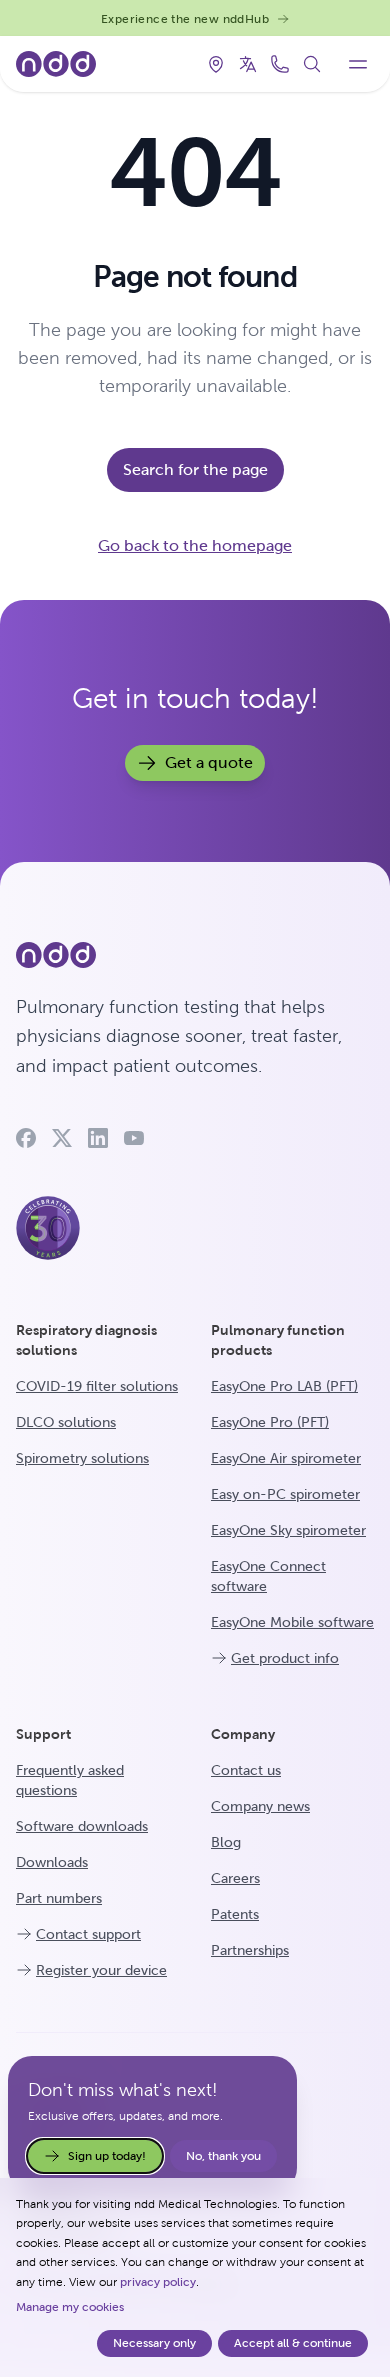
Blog (226, 1842)
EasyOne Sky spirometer (288, 1530)
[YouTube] (134, 1138)
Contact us (246, 1770)
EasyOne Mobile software (292, 1622)
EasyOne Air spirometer (286, 1458)
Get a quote (209, 762)
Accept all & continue (293, 2343)
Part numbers (59, 1898)
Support (43, 1734)
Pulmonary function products (278, 1340)
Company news (260, 1806)
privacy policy (158, 2282)
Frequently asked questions (70, 1780)
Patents (235, 1914)
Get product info (285, 1658)
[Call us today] (280, 64)
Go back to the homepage (195, 545)
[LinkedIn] (98, 1138)
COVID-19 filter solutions (97, 1386)
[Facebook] (26, 1138)
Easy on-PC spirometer (285, 1494)
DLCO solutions (66, 1422)
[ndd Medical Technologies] (195, 955)
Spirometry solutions (82, 1458)
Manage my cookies (70, 2307)
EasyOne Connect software (268, 1576)
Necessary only (154, 2343)
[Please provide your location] (216, 64)
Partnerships (250, 1950)
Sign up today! (107, 2156)
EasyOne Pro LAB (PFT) (284, 1386)
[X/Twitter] (62, 1138)
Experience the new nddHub (185, 19)
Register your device (101, 1970)
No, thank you (223, 2156)
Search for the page (195, 469)
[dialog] (195, 2277)
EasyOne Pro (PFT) (270, 1422)
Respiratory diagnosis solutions (86, 1340)
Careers (235, 1878)
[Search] (312, 64)
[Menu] (358, 64)
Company (243, 1734)
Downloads (52, 1862)
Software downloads (82, 1826)
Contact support (88, 1934)
